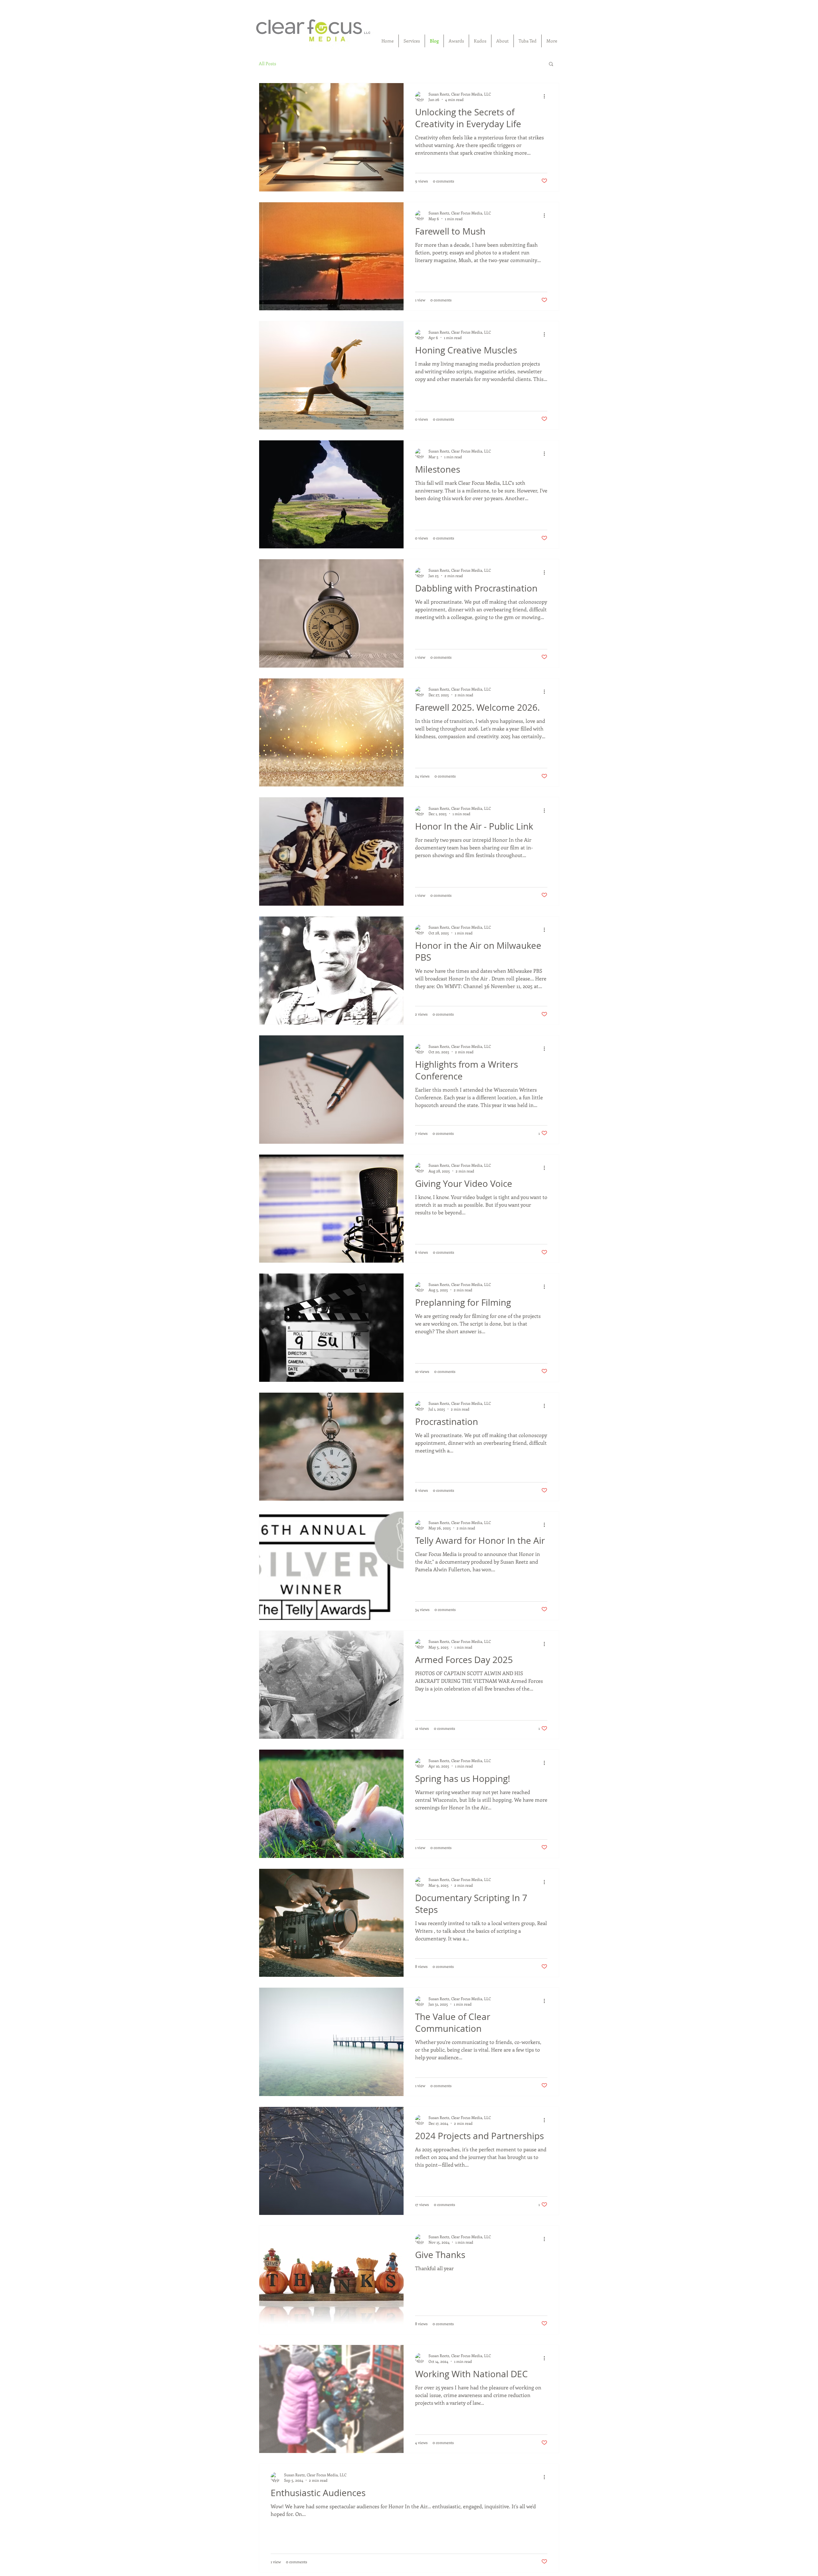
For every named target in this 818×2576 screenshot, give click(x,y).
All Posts (267, 64)
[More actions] (546, 97)
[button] (551, 64)
